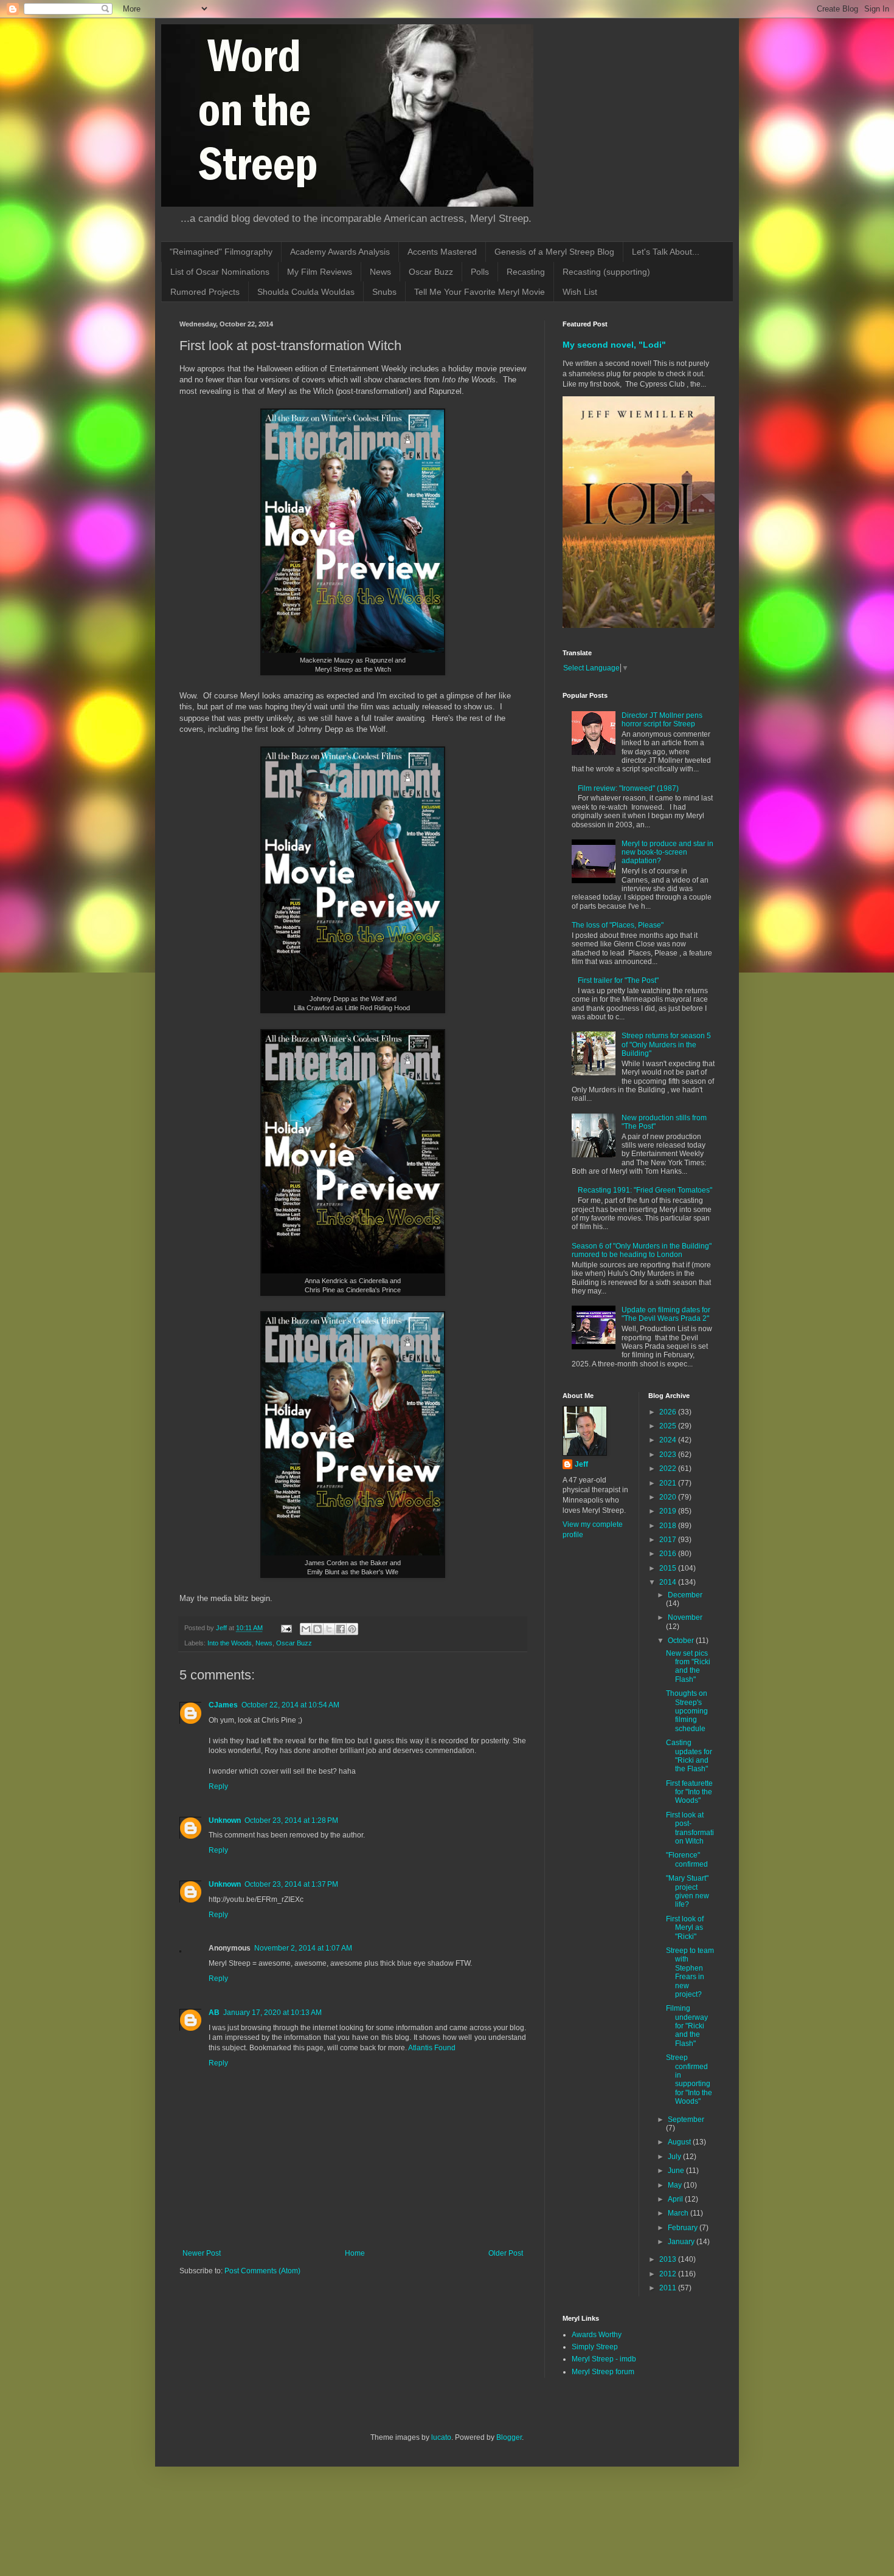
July (675, 2157)
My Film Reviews (320, 272)
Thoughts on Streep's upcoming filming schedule (687, 1711)
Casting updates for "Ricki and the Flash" (689, 1756)
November (685, 1617)
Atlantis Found (432, 2048)
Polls (480, 272)
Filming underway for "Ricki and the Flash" (687, 2026)
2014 (669, 1582)
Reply (218, 1786)
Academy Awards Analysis (340, 252)
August (680, 2142)
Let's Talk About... (666, 252)
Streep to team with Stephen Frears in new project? (690, 1972)
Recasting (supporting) (606, 272)
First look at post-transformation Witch (690, 1828)
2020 (669, 1497)
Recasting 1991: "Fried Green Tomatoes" (645, 1190)
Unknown (225, 1820)
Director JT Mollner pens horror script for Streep (662, 720)
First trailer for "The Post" (618, 980)
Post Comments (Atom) (262, 2271)
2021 (669, 1483)
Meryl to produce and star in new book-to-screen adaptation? (667, 852)
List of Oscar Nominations (220, 272)
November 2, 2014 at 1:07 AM (303, 1948)
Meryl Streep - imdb (604, 2359)
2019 (669, 1511)
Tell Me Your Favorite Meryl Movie (480, 292)
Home (355, 2253)
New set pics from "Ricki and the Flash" (688, 1666)
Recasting (526, 272)
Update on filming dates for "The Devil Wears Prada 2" (666, 1314)
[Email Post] (286, 1628)
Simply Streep (595, 2347)
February (684, 2228)
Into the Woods (230, 1643)
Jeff (581, 1464)
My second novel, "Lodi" (614, 345)
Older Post (506, 2253)
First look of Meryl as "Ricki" (685, 1928)
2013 (669, 2259)
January (682, 2242)
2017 (669, 1540)
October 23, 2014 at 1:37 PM (291, 1884)
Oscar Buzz (431, 272)
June (677, 2171)
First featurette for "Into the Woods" (689, 1792)
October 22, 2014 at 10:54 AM (290, 1705)
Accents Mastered (442, 252)
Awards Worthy (597, 2335)
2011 (669, 2288)
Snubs (384, 292)
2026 (669, 1412)
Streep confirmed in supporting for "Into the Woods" (689, 2079)
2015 (669, 1568)
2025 (669, 1426)
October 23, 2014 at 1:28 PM (291, 1820)
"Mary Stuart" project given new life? (688, 1891)
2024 (669, 1440)
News (380, 272)
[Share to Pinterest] (352, 1629)
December (685, 1595)
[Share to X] (329, 1629)
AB (214, 2013)
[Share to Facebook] (341, 1629)
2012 (669, 2274)
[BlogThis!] (317, 1629)
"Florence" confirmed (687, 1859)
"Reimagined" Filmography (221, 252)
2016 (669, 1554)
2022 (669, 1469)
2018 (669, 1526)
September (686, 2120)
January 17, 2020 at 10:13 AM (272, 2013)
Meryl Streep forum (603, 2372)
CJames (223, 1705)
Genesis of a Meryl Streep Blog (554, 252)
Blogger (509, 2437)
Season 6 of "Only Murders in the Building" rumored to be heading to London (642, 1250)
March (679, 2213)
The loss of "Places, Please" (618, 925)
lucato (441, 2437)
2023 (669, 1455)
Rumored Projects (205, 292)
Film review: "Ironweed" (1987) (628, 788)
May (676, 2185)
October (682, 1641)
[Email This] (306, 1629)
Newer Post (202, 2253)
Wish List (580, 292)
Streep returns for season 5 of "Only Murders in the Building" (666, 1045)
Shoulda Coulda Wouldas (306, 292)
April (676, 2199)
